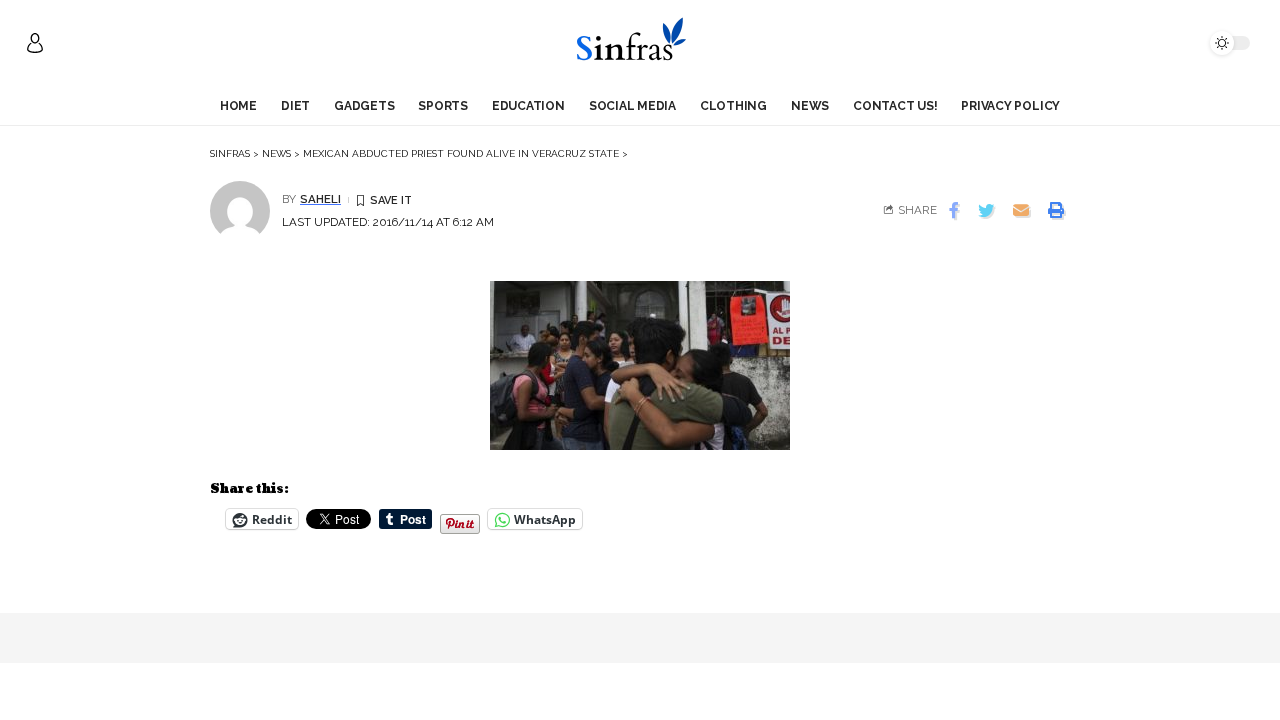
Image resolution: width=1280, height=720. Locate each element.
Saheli (320, 199)
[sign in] (35, 43)
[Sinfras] (639, 43)
